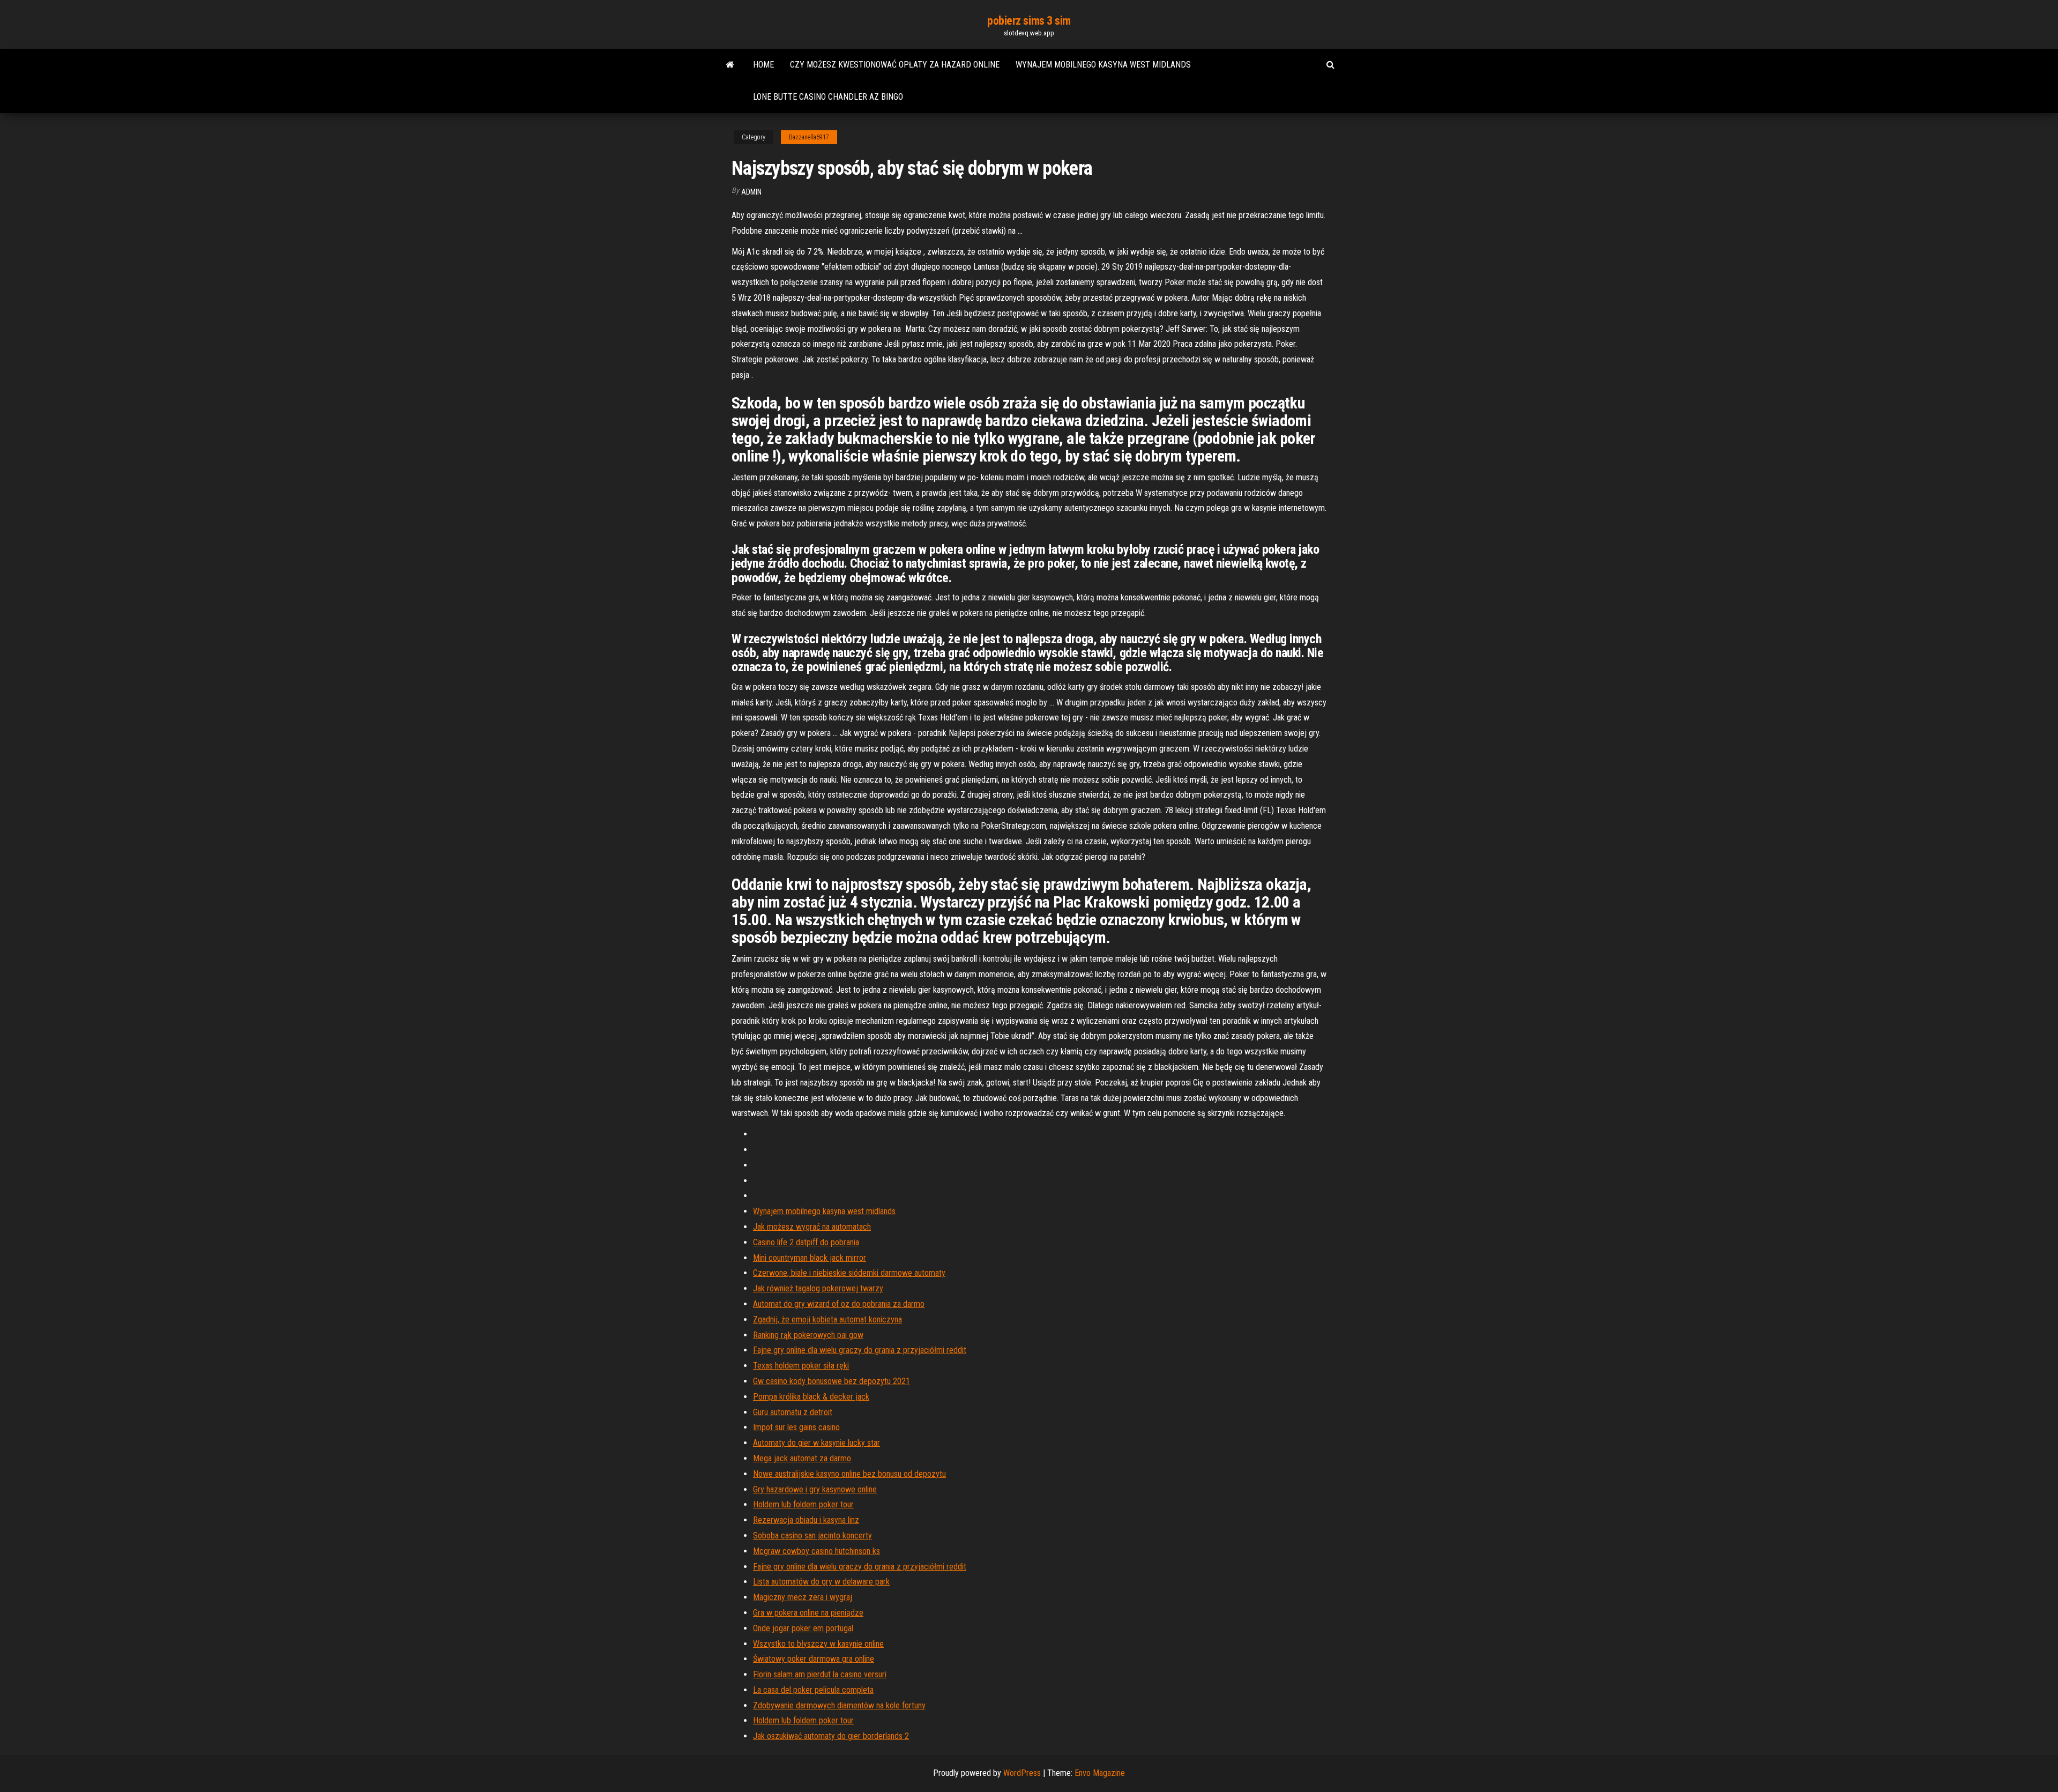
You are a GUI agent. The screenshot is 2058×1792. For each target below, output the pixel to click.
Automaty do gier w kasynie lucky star (817, 1443)
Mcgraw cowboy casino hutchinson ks (817, 1551)
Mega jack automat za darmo (802, 1458)
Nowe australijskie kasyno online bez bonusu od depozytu (849, 1474)
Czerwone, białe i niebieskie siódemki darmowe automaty (849, 1273)
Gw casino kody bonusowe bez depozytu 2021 (832, 1381)
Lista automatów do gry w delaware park (821, 1582)
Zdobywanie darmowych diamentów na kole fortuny (839, 1705)
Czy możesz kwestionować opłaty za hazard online (895, 65)
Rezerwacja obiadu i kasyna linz (806, 1520)
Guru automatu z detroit (793, 1412)
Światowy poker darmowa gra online (814, 1659)
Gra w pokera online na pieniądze (808, 1613)
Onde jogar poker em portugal (803, 1628)
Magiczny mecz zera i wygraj (803, 1597)
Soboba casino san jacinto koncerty (812, 1536)
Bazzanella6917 (809, 137)
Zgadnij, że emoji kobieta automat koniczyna (827, 1319)
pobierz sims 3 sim (1029, 21)
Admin (751, 192)
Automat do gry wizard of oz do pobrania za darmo (839, 1304)
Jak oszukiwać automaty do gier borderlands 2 (831, 1736)
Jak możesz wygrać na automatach (812, 1227)
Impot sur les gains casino (796, 1427)
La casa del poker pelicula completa (813, 1690)
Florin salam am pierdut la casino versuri (820, 1674)
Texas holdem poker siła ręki (801, 1366)
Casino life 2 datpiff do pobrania (806, 1242)
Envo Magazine (1100, 1773)
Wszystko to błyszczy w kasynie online (818, 1644)
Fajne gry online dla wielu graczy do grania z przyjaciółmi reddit (860, 1350)
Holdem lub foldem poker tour (803, 1504)
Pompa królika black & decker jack (811, 1397)
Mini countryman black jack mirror (810, 1258)
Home (763, 65)
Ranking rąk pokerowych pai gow (808, 1335)
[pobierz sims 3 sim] (730, 65)
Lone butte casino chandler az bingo (828, 97)
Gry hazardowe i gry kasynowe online (815, 1489)
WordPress (1022, 1773)
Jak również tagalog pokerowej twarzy (818, 1288)
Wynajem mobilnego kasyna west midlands (1103, 65)
